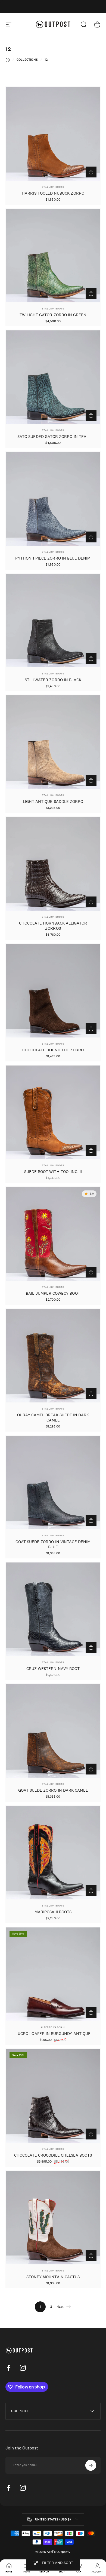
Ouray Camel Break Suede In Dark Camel (53, 1417)
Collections (27, 60)
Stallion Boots (53, 187)
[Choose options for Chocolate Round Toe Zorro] (91, 1029)
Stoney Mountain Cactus (53, 2277)
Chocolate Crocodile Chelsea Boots (53, 2155)
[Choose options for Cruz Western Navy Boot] (91, 1647)
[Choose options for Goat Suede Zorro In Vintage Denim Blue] (91, 1521)
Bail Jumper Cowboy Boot (53, 1293)
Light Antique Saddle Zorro (53, 801)
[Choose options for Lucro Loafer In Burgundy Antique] (91, 2012)
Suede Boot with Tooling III (53, 1172)
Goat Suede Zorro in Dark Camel (53, 1790)
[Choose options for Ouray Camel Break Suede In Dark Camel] (91, 1394)
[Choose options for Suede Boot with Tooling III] (91, 1150)
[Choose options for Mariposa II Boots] (91, 1891)
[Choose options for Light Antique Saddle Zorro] (91, 780)
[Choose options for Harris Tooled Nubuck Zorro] (91, 172)
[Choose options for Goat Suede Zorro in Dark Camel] (91, 1769)
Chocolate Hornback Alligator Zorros (53, 926)
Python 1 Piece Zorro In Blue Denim (53, 558)
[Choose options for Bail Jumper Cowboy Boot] (91, 1272)
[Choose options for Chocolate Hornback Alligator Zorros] (91, 902)
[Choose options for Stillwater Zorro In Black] (91, 659)
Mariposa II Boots (53, 1912)
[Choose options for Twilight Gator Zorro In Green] (91, 294)
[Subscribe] (91, 2465)
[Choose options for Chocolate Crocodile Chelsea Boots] (91, 2134)
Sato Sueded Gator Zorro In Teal (53, 436)
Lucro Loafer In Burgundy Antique (53, 2033)
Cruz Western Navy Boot (53, 1668)
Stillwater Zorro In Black (53, 680)
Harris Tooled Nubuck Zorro (53, 193)
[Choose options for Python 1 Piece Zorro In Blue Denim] (91, 537)
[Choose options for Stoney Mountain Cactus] (91, 2256)
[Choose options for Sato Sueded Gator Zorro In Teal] (91, 415)
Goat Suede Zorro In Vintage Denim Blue (53, 1544)
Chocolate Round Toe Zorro (53, 1050)
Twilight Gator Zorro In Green (53, 315)
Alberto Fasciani (53, 2027)
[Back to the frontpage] (8, 60)
